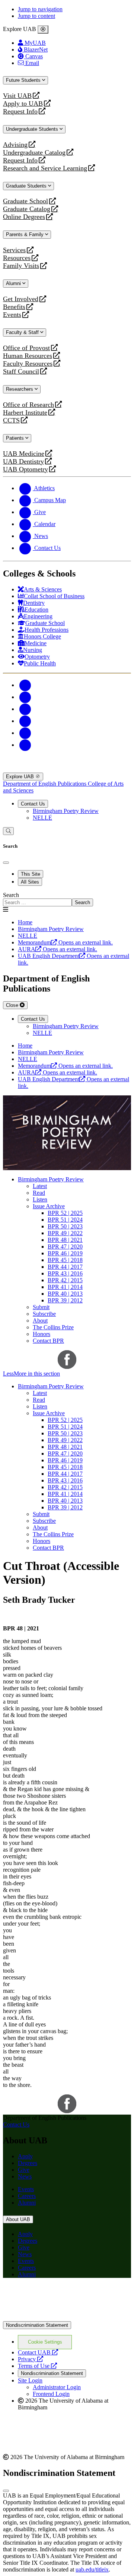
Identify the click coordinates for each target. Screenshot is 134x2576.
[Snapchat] (25, 733)
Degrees (28, 2163)
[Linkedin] (25, 745)
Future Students (24, 80)
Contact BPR (48, 1341)
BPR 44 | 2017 (65, 1267)
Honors (42, 1334)
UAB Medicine (24, 454)
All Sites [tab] (30, 882)
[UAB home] (67, 769)
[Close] (43, 30)
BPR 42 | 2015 (65, 1280)
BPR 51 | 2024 (65, 1220)
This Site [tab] (31, 874)
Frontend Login (51, 2394)
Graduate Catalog (27, 209)
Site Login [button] (30, 2380)
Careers (27, 2196)
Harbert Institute (25, 413)
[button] (67, 1374)
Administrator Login (57, 2387)
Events (13, 315)
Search (11, 895)
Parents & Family (25, 234)
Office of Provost (26, 348)
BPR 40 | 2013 (65, 1294)
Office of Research (28, 405)
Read (39, 1193)
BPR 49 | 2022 (65, 1233)
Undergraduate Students (33, 129)
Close (13, 1005)
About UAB (18, 2219)
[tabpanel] (67, 899)
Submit (41, 1307)
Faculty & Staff (23, 332)
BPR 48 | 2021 (65, 1240)
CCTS (13, 420)
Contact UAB (38, 2352)
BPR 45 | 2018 (65, 1260)
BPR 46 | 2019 (65, 1253)
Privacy (31, 2359)
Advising (15, 145)
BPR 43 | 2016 (65, 1273)
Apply (25, 2156)
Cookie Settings (45, 2342)
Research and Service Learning (45, 168)
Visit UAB (17, 96)
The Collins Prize (53, 1327)
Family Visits (21, 266)
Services (14, 250)
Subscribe (44, 1314)
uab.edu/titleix (92, 2569)
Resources (17, 258)
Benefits (14, 307)
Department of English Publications (45, 784)
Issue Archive (49, 1206)
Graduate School (25, 201)
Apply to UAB (23, 104)
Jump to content (36, 16)
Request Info (20, 112)
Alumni (14, 283)
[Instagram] (25, 709)
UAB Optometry (25, 469)
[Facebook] (25, 685)
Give (24, 2170)
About (40, 1321)
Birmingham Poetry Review (66, 811)
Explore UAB (21, 777)
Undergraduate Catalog (34, 153)
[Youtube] (25, 721)
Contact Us (33, 804)
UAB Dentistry (23, 462)
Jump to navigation (40, 9)
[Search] (8, 831)
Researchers (20, 389)
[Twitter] (25, 697)
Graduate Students (27, 186)
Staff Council (21, 372)
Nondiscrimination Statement (37, 2325)
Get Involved (21, 299)
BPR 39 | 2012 (65, 1300)
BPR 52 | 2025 (65, 1213)
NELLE (42, 818)
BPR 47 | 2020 (65, 1247)
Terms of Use (37, 2366)
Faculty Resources (28, 364)
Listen (40, 1199)
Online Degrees (24, 217)
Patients (16, 438)
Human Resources (28, 356)
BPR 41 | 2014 (65, 1287)
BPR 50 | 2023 (65, 1226)
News (25, 2176)
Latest (40, 1186)
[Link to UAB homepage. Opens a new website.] (67, 2296)
